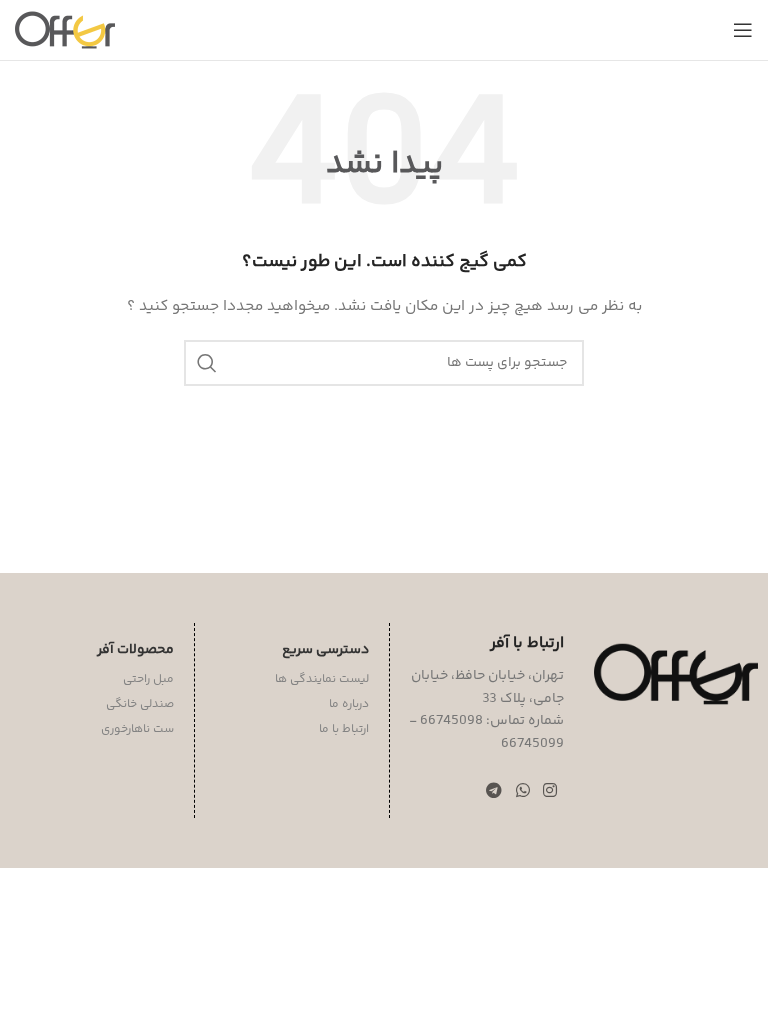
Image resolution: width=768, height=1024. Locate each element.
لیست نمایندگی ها (322, 679)
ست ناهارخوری (137, 729)
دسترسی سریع (325, 650)
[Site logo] (65, 30)
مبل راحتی (148, 679)
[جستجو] (207, 363)
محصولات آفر (135, 650)
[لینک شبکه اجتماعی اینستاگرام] (549, 791)
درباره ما (349, 704)
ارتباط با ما (344, 729)
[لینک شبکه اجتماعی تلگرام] (494, 791)
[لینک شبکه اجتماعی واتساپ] (522, 791)
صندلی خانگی (140, 704)
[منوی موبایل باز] (743, 30)
